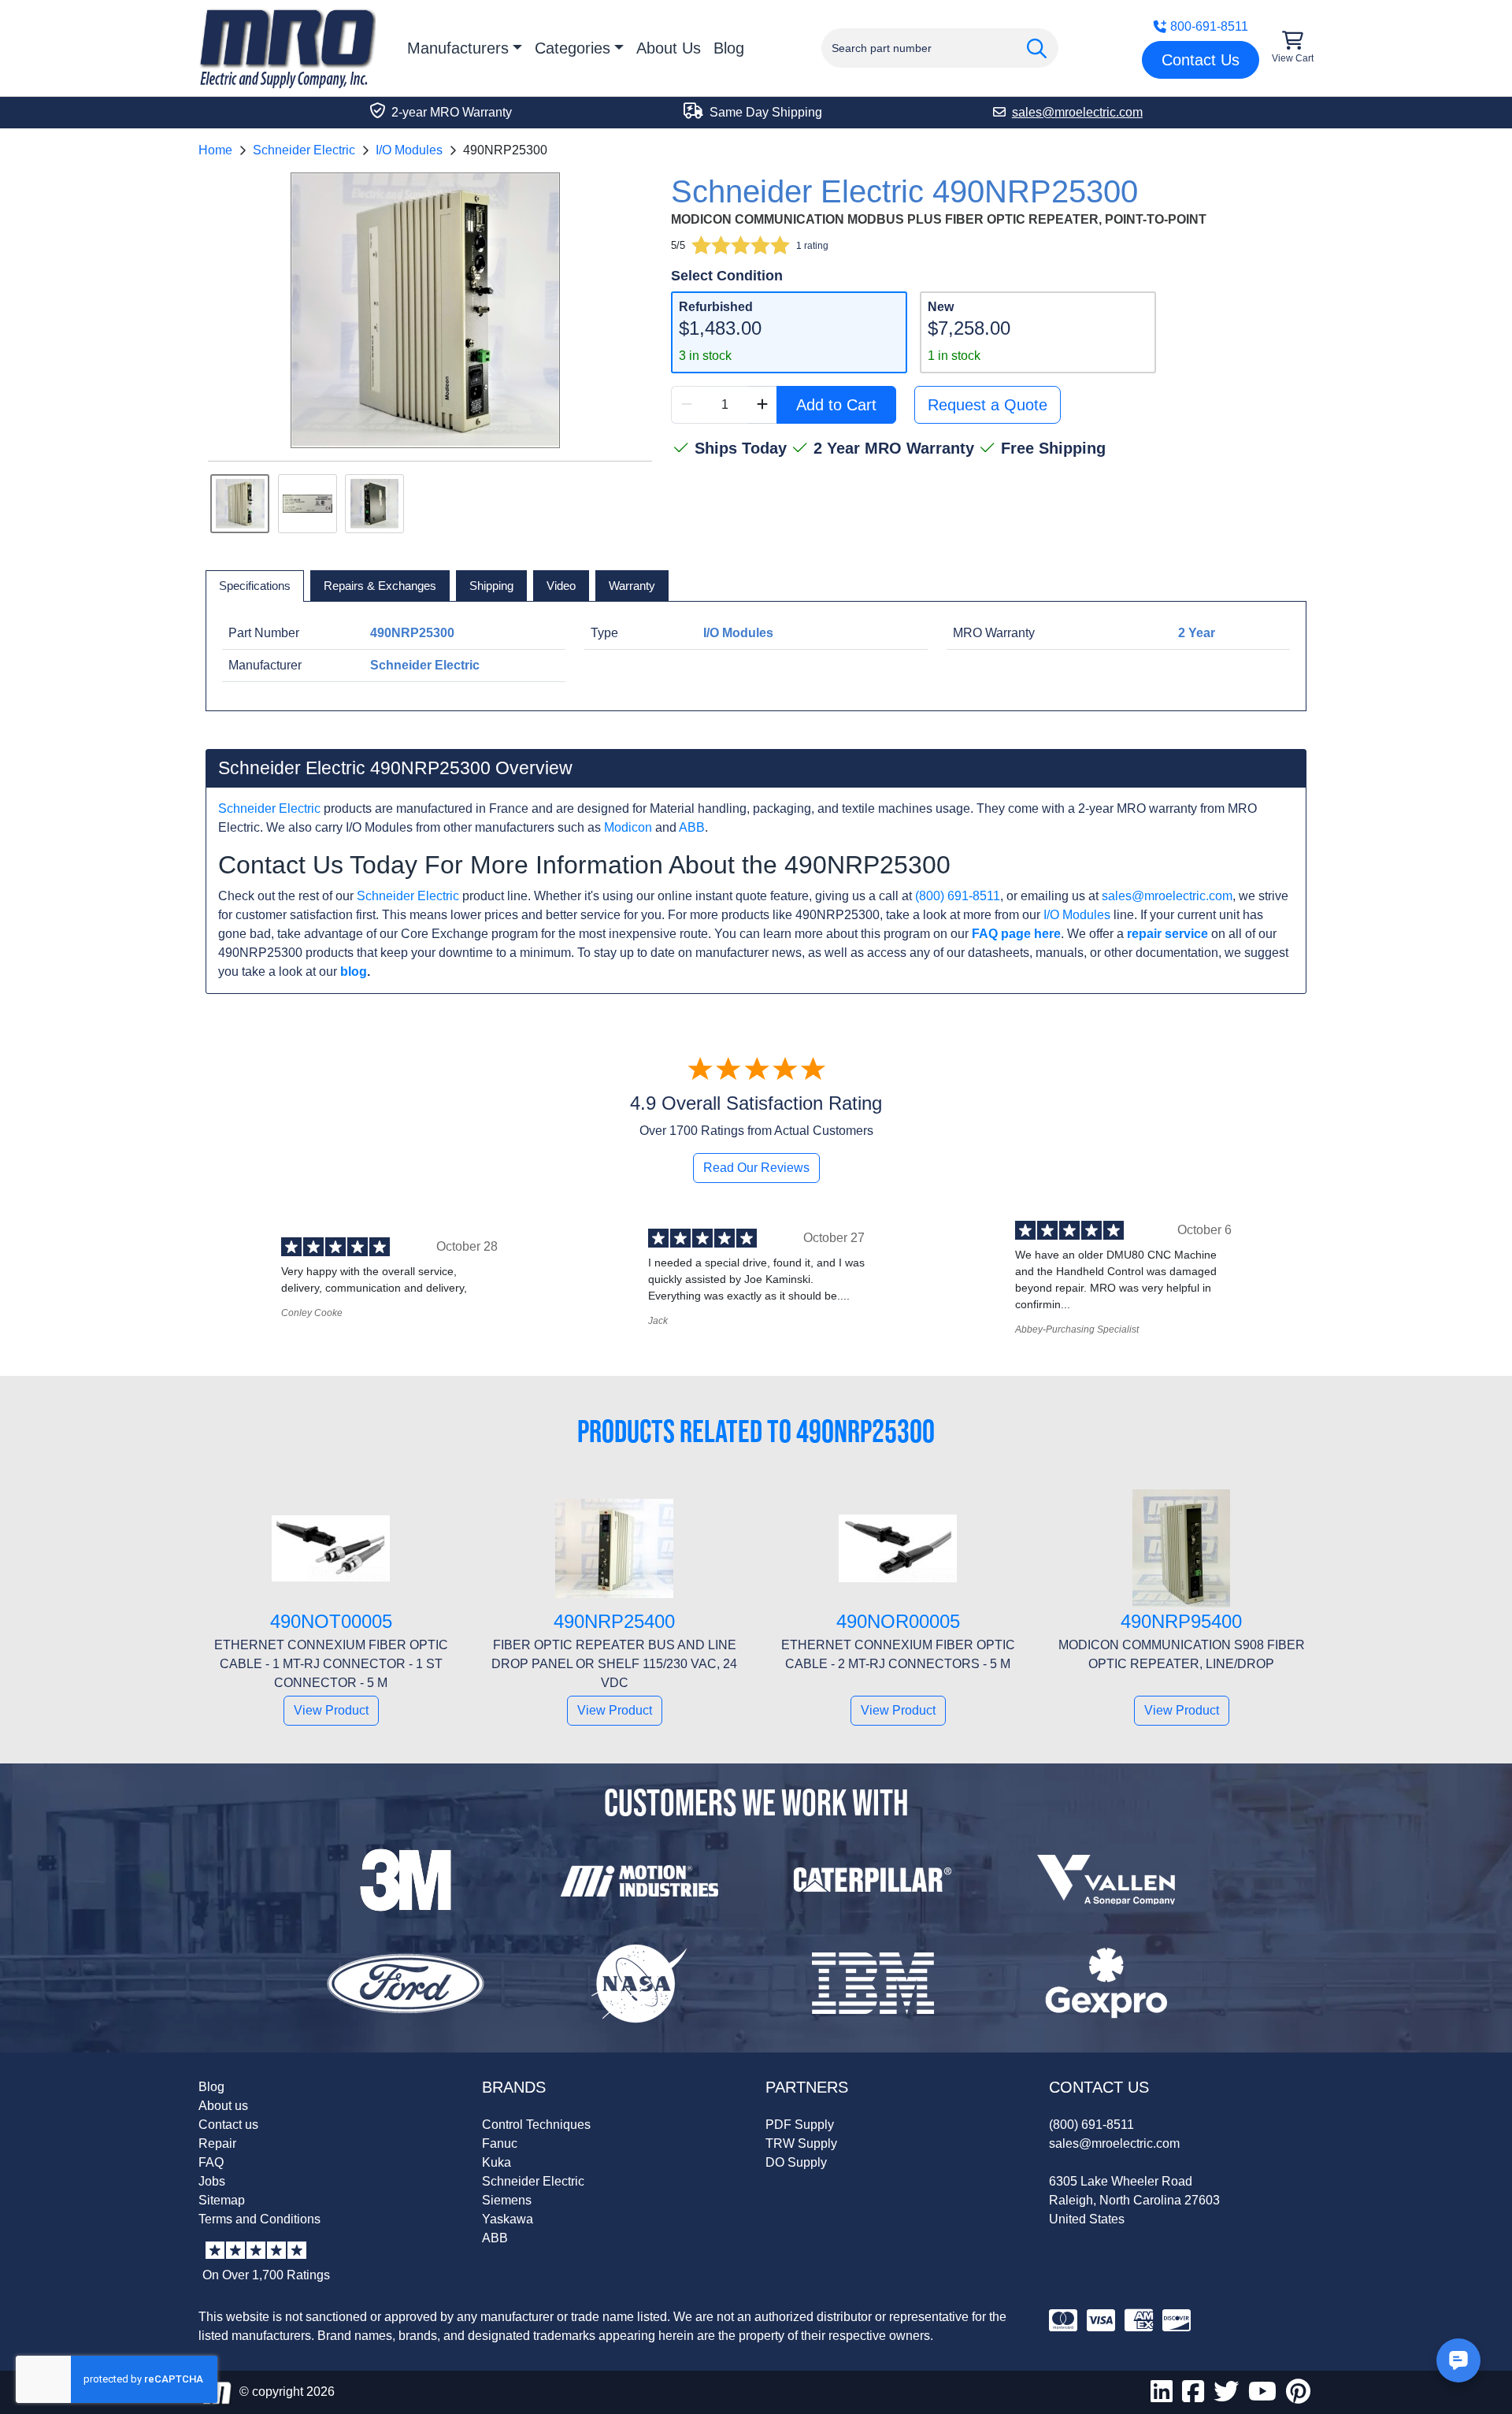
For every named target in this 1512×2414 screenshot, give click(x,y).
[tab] (255, 586)
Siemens (507, 2200)
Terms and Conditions (259, 2219)
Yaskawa (508, 2219)
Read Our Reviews (756, 1168)
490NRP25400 (614, 1621)
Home (215, 150)
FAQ (211, 2162)
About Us (669, 48)
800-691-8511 (1209, 26)
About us (223, 2106)
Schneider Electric (304, 150)
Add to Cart (836, 405)
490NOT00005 (331, 1621)
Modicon (628, 827)
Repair (217, 2143)
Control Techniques (536, 2125)
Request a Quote (988, 405)
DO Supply (796, 2162)
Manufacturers (458, 48)
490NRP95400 (1181, 1621)
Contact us (228, 2125)
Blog (729, 48)
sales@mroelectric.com (1167, 896)
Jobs (212, 2181)
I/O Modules (409, 150)
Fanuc (500, 2143)
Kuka (497, 2162)
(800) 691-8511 (958, 896)
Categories (573, 48)
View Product (331, 1710)
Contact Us (1201, 60)
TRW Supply (801, 2143)
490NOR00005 (898, 1621)
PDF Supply (800, 2125)
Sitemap (222, 2200)
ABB (692, 827)
